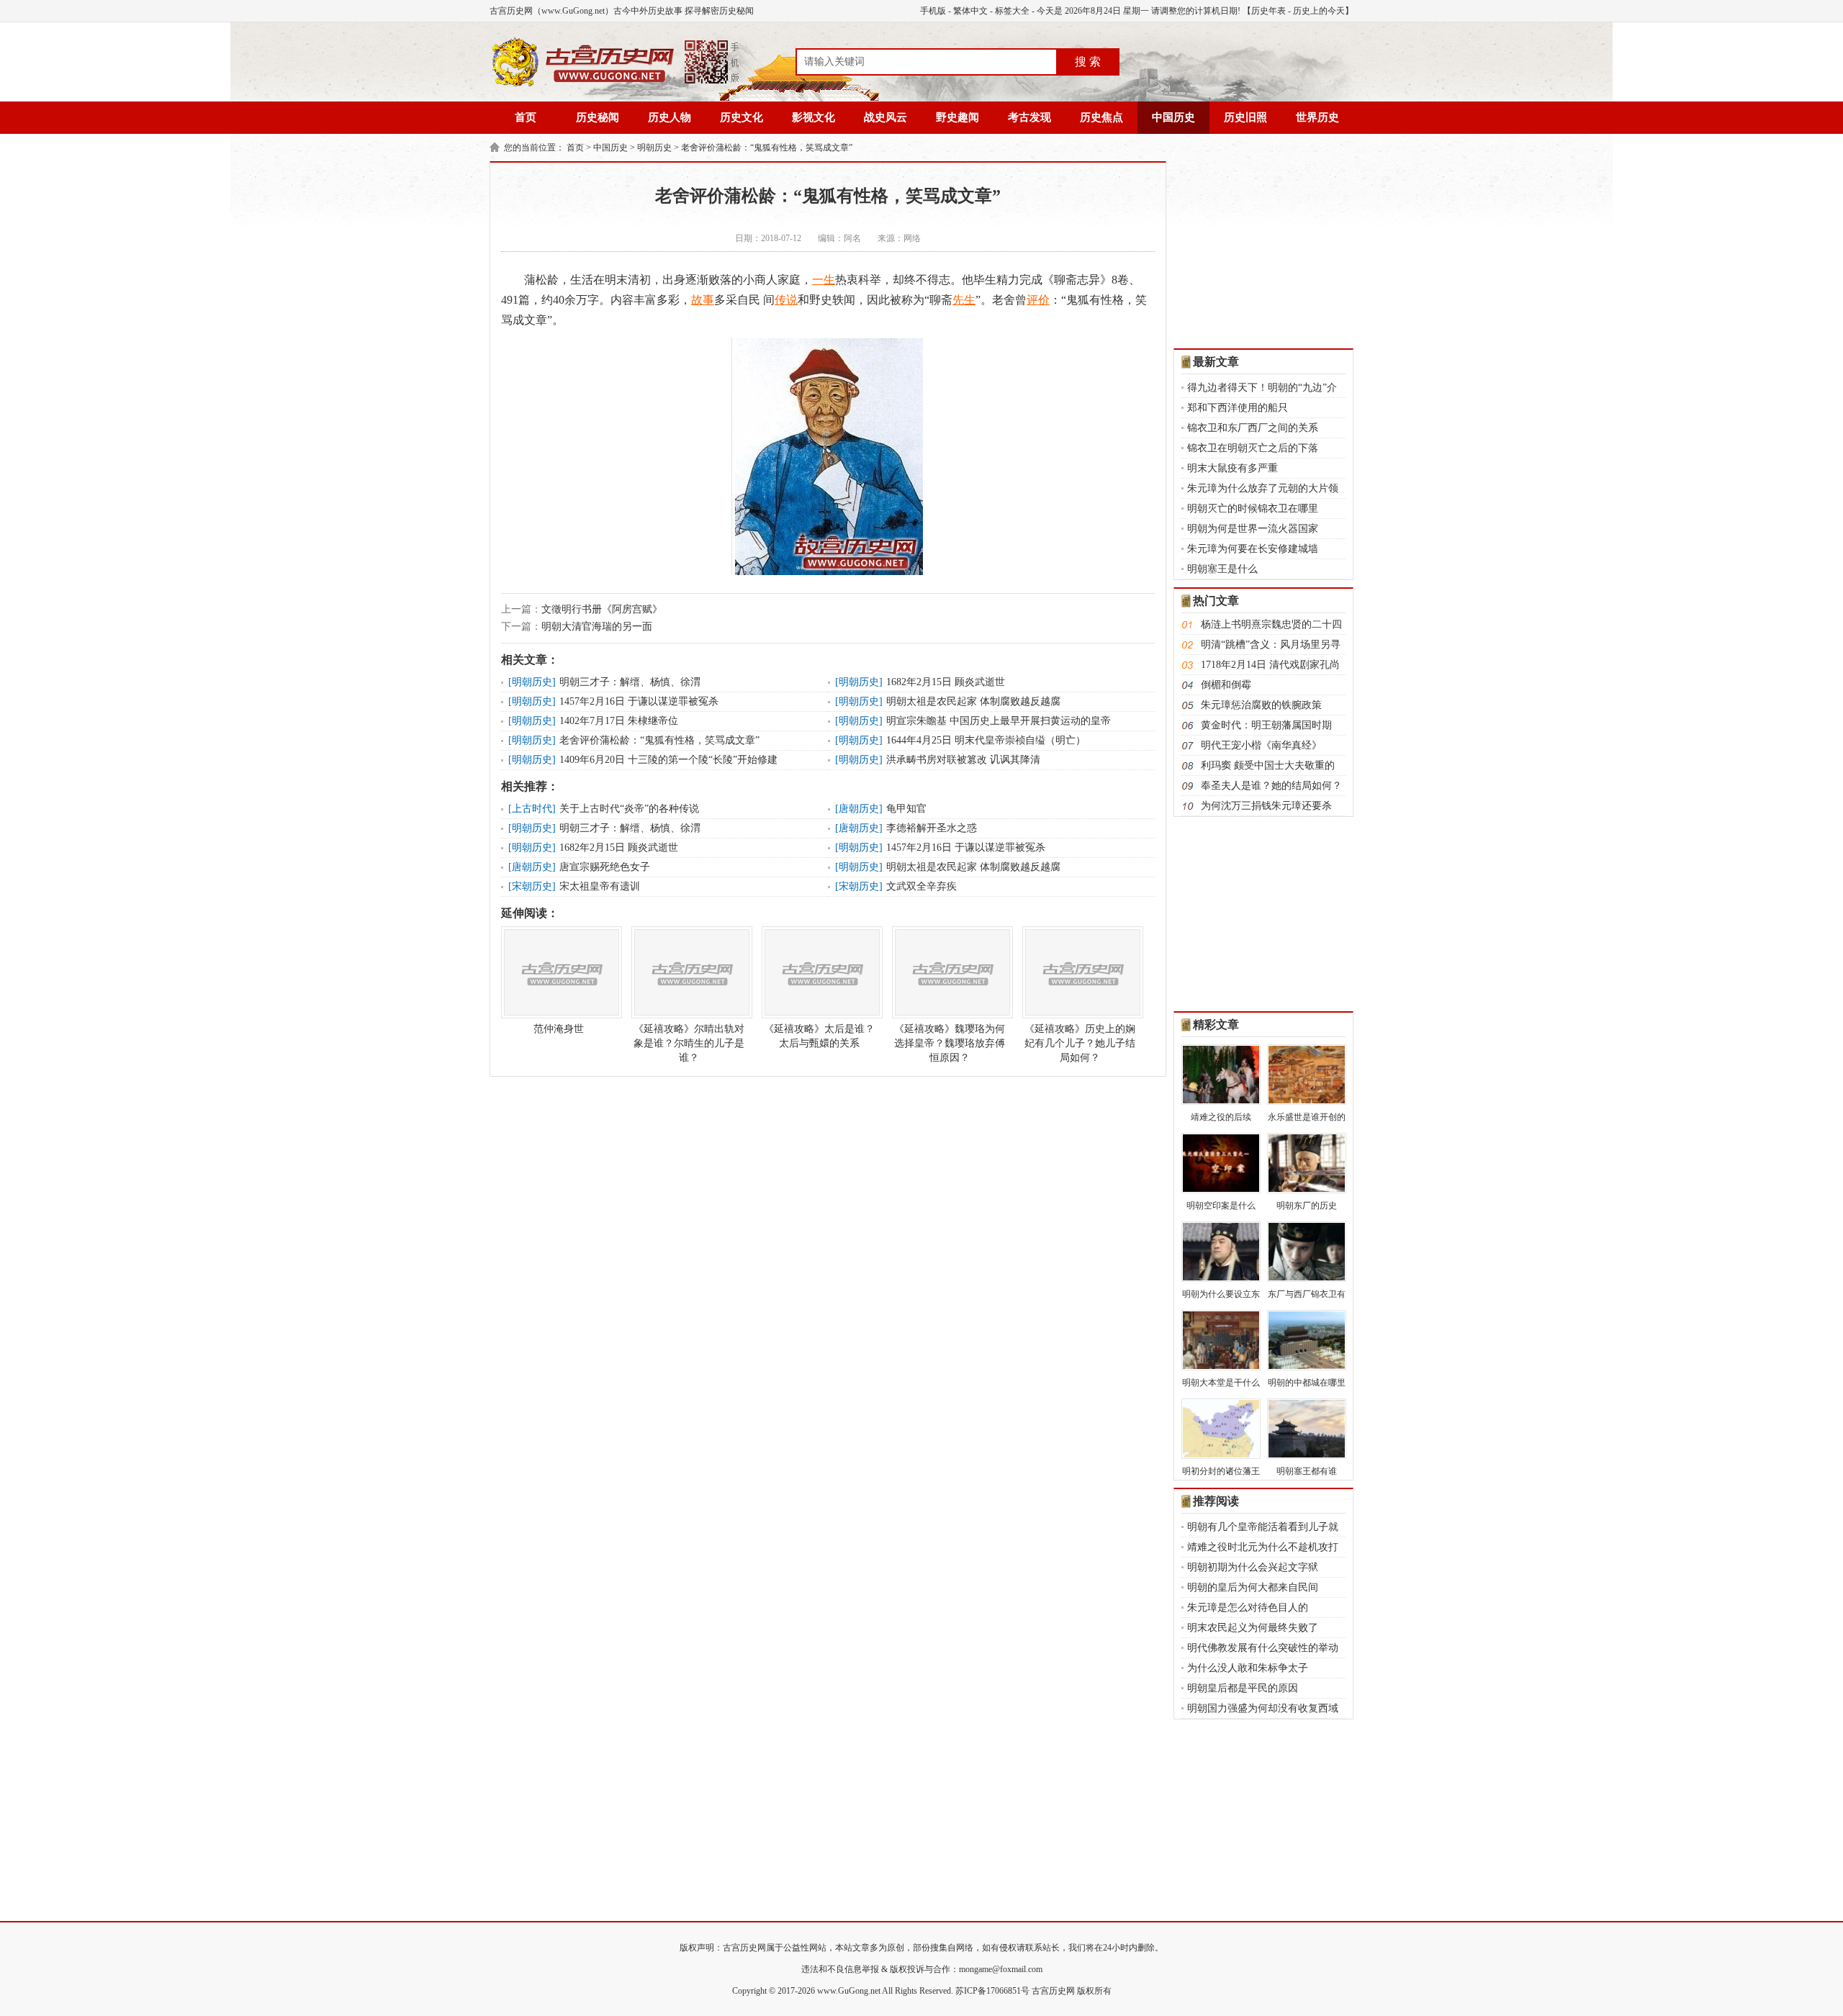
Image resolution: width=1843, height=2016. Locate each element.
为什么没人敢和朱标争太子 (1248, 1668)
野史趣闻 (957, 117)
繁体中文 (970, 11)
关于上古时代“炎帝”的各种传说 (629, 809)
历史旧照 (1245, 117)
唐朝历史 (859, 809)
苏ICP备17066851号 (992, 1991)
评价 (1038, 300)
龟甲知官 (906, 809)
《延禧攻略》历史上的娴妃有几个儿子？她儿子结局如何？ (1080, 1043)
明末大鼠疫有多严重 (1233, 468)
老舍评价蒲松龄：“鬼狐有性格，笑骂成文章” (767, 148)
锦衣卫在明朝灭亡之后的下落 (1253, 448)
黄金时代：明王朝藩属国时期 (1266, 725)
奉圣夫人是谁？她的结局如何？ (1271, 786)
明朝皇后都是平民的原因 (1243, 1688)
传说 (786, 300)
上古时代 (532, 809)
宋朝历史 (532, 886)
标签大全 (1012, 11)
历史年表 (1269, 11)
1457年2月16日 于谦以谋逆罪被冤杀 (639, 701)
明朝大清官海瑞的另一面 (597, 627)
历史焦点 (1101, 117)
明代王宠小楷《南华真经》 (1261, 745)
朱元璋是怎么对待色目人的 (1248, 1608)
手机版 (933, 11)
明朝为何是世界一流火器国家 (1253, 529)
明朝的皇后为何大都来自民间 (1253, 1587)
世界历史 (1317, 117)
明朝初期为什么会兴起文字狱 (1253, 1567)
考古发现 (1029, 117)
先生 (964, 300)
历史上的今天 (1319, 11)
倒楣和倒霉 (1226, 685)
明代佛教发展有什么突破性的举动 (1263, 1648)
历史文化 (742, 117)
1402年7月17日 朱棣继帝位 (619, 721)
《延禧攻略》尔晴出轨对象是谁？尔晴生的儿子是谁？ (689, 1043)
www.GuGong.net (849, 1991)
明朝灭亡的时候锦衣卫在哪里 (1253, 508)
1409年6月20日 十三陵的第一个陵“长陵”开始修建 (668, 760)
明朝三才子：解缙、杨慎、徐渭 (630, 682)
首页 (526, 117)
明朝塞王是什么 (1222, 569)
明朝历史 (654, 148)
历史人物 (670, 117)
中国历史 (1173, 117)
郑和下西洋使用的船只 (1238, 408)
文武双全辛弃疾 (921, 886)
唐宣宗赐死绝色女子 (605, 867)
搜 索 (1088, 62)
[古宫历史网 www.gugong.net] (616, 84)
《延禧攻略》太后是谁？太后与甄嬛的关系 (819, 1036)
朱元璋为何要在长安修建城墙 (1253, 549)
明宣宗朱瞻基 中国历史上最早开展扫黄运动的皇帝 (999, 721)
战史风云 (886, 117)
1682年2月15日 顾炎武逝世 (946, 682)
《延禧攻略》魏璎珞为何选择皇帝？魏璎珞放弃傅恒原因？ (950, 1043)
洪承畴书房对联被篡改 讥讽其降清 (963, 760)
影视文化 (814, 117)
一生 (824, 280)
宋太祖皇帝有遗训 (600, 886)
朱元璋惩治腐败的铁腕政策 (1261, 705)
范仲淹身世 (559, 1029)
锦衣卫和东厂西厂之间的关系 (1253, 428)
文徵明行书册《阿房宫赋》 (602, 609)
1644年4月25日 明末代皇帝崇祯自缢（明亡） (986, 740)
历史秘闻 (598, 117)
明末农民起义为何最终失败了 (1253, 1628)
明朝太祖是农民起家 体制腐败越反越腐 (973, 701)
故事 (703, 300)
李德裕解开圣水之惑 (932, 828)
